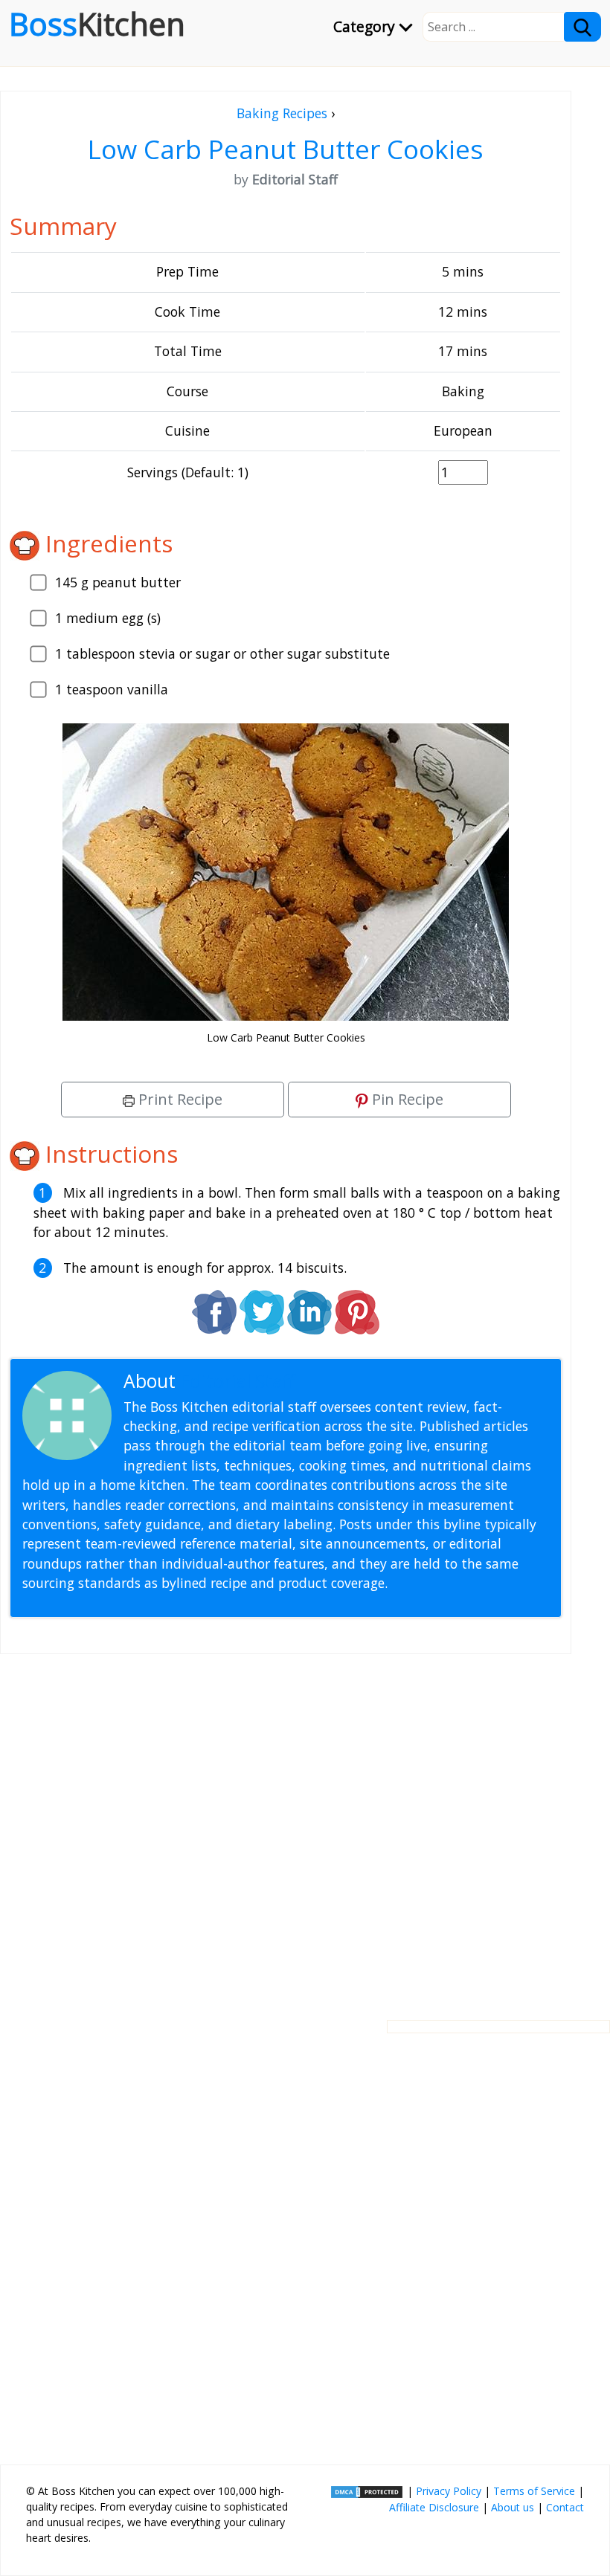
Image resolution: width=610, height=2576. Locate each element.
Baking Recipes (282, 113)
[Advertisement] (286, 1825)
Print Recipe (179, 1099)
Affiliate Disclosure (434, 2507)
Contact (565, 2507)
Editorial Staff (238, 1381)
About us (513, 2507)
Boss (97, 24)
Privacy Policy (449, 2491)
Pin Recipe (406, 1099)
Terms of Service (534, 2491)
